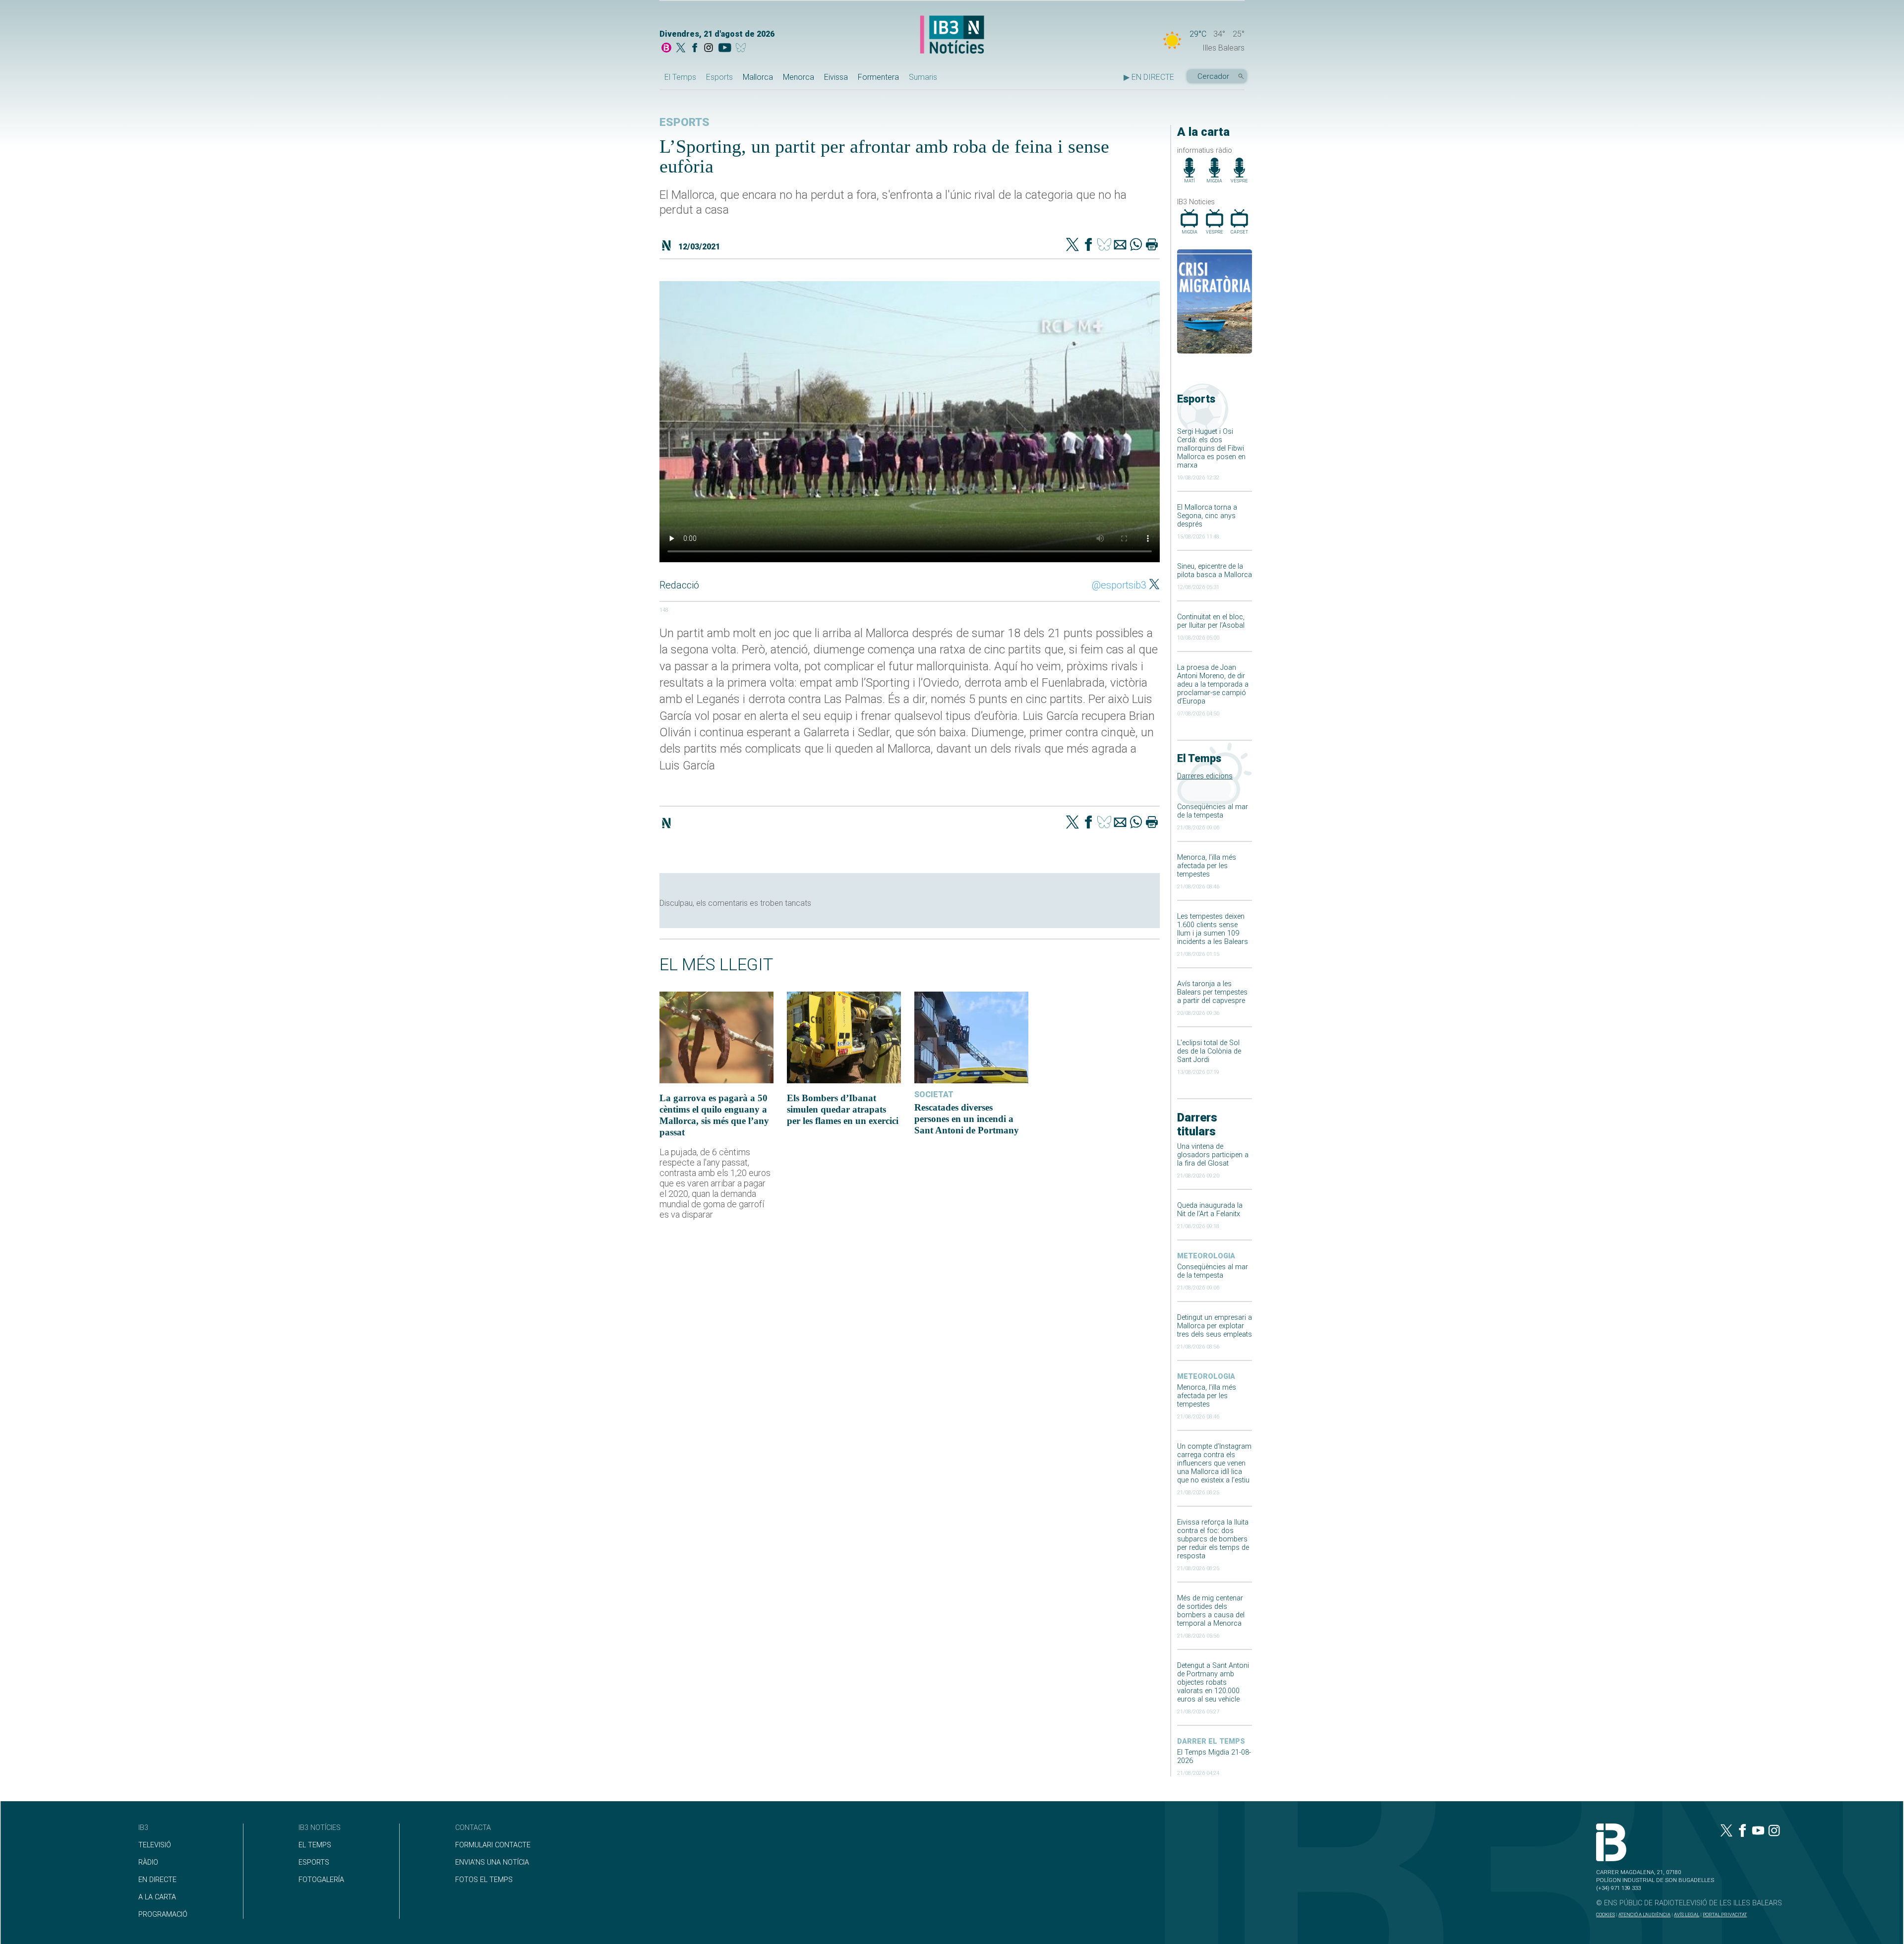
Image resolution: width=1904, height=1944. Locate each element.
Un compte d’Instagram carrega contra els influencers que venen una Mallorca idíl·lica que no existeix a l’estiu (1214, 1463)
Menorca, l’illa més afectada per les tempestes (1207, 866)
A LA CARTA (157, 1897)
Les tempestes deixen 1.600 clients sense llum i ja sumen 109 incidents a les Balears (1213, 929)
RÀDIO (148, 1862)
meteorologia (1206, 1256)
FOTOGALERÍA (321, 1880)
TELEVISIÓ (155, 1845)
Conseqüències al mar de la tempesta (1213, 811)
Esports (719, 77)
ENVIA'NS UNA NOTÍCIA (492, 1862)
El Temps (680, 77)
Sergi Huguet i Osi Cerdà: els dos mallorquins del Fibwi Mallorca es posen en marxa (1211, 448)
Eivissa (836, 77)
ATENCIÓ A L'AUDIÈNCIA (1644, 1915)
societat (934, 1094)
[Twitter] (1072, 245)
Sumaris (923, 77)
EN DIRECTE (157, 1880)
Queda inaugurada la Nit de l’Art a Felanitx (1210, 1210)
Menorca (799, 77)
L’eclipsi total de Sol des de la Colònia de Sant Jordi (1209, 1051)
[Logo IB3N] (952, 35)
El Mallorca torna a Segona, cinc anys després (1207, 516)
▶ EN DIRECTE (1149, 77)
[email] (1120, 245)
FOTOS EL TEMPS (484, 1880)
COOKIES (1606, 1915)
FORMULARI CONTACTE (493, 1845)
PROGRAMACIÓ (163, 1915)
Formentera (878, 77)
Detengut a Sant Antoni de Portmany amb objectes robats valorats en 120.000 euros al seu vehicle (1213, 1682)
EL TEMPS (315, 1845)
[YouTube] (725, 49)
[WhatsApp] (1136, 245)
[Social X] (681, 49)
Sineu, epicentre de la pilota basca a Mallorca (1215, 571)
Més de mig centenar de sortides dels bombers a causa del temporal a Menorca (1211, 1611)
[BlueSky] (743, 49)
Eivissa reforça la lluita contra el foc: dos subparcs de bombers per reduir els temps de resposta (1213, 1539)
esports (684, 122)
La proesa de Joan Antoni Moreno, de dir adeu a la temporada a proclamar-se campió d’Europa (1213, 684)
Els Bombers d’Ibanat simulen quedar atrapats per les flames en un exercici (843, 1109)
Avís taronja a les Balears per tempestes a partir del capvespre (1212, 992)
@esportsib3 (1119, 585)
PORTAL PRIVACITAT (1725, 1915)
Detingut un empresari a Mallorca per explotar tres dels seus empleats (1215, 1326)
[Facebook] (695, 49)
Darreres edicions (1205, 776)
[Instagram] (709, 49)
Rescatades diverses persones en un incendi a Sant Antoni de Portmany (967, 1119)
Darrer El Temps (1211, 1741)
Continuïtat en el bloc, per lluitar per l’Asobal (1211, 621)
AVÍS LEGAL (1687, 1915)
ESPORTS (314, 1862)
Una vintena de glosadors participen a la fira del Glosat (1213, 1155)
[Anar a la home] (666, 49)
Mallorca (758, 77)
